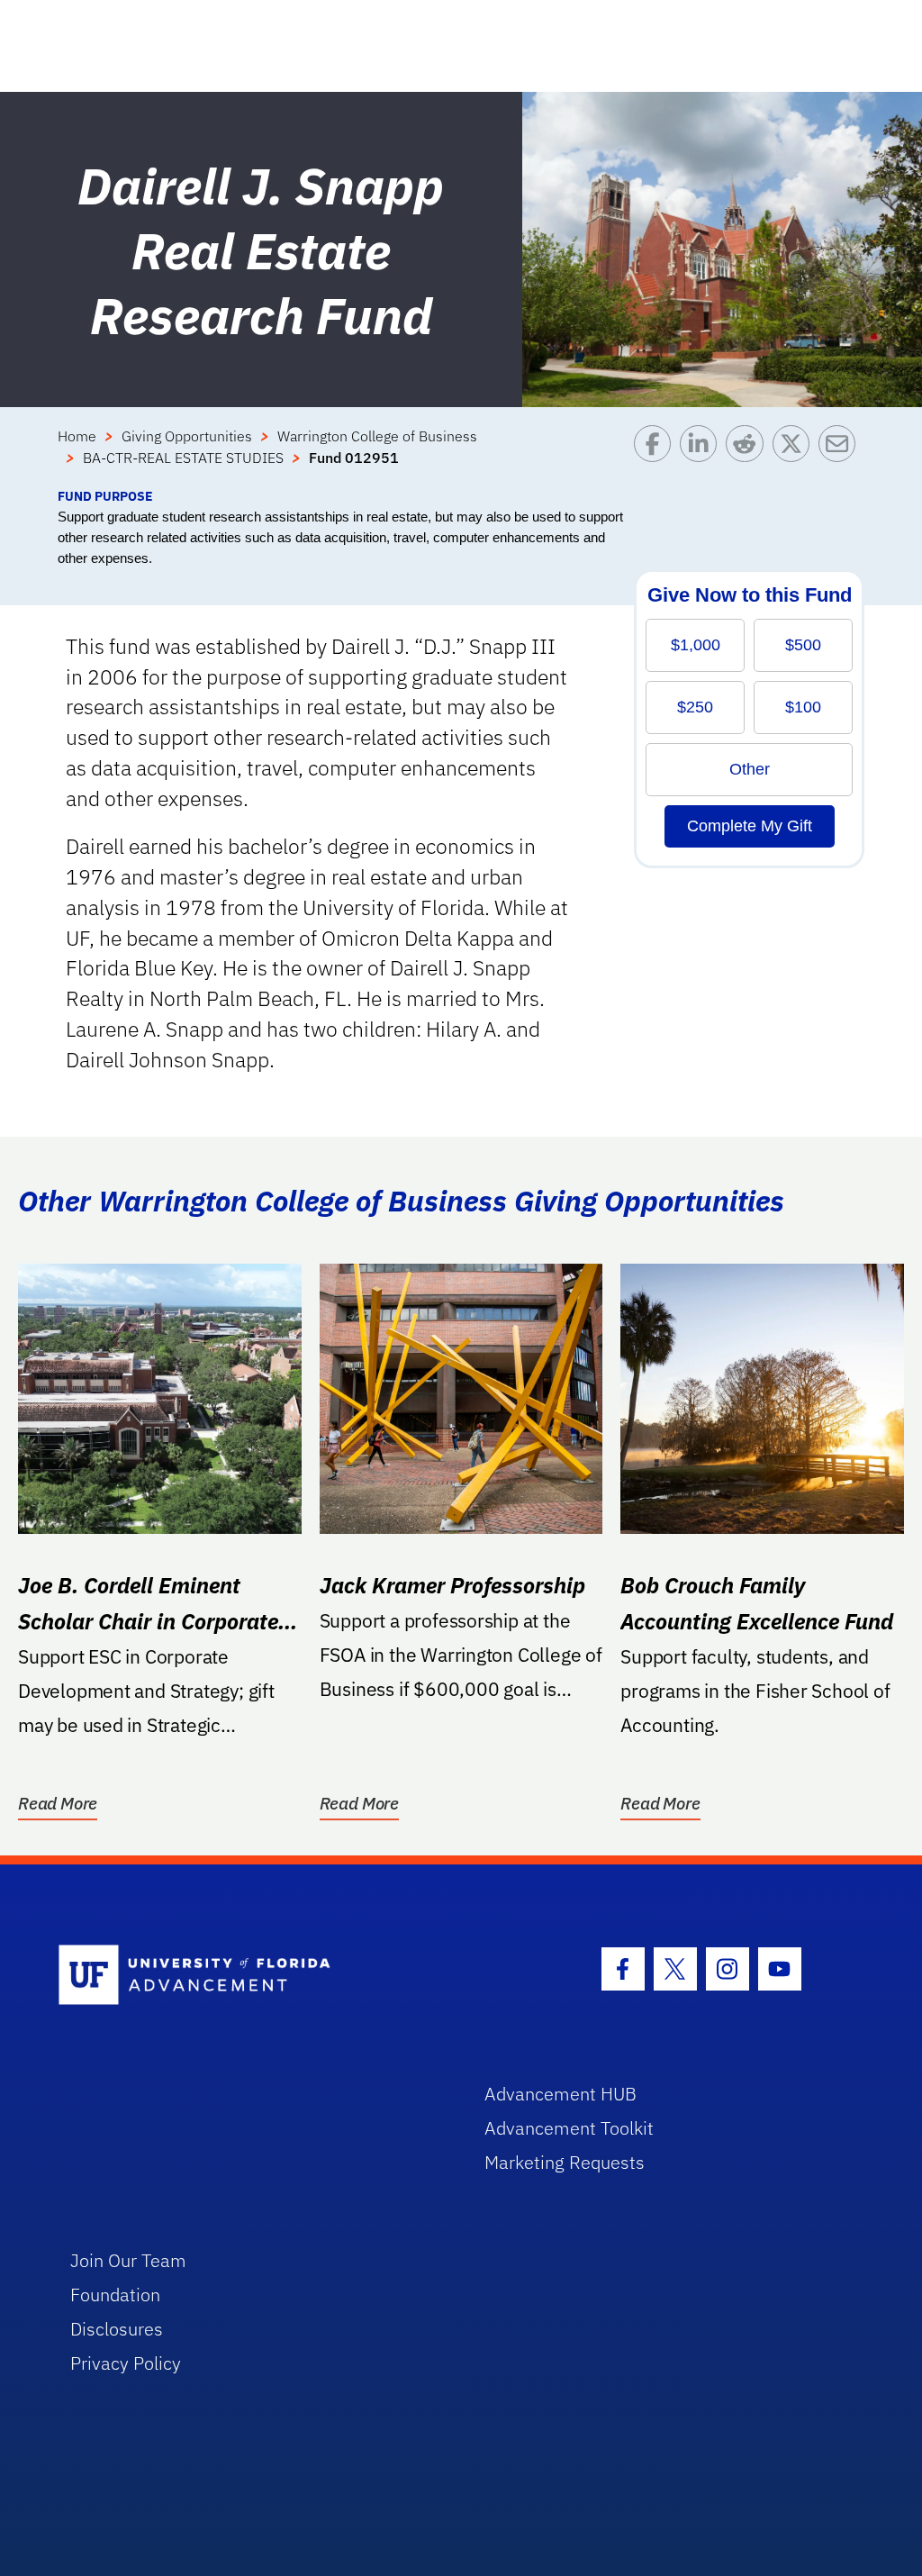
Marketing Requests (565, 2162)
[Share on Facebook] (657, 456)
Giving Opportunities (187, 436)
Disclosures (117, 2329)
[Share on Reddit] (749, 456)
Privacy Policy (126, 2363)
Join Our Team (128, 2260)
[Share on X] (795, 456)
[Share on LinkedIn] (703, 456)
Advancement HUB (560, 2094)
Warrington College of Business (377, 436)
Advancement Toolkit (569, 2128)
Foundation (115, 2295)
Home (77, 436)
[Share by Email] (841, 456)
